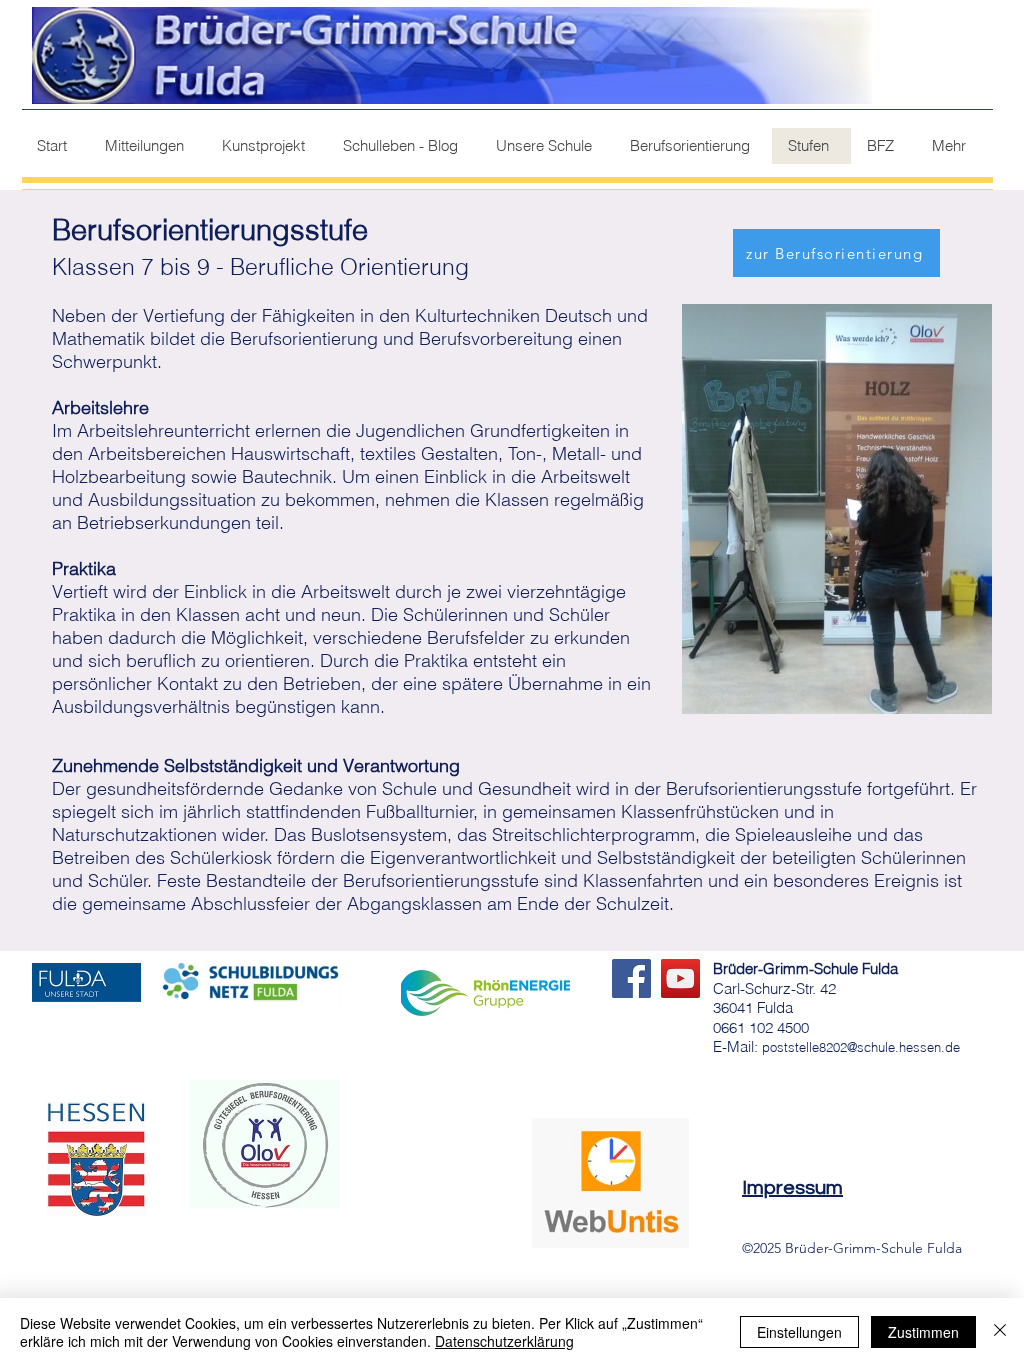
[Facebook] (631, 978)
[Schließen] (1000, 1332)
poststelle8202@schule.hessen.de (861, 1047)
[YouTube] (680, 978)
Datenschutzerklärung (504, 1341)
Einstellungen (799, 1332)
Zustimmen (923, 1332)
